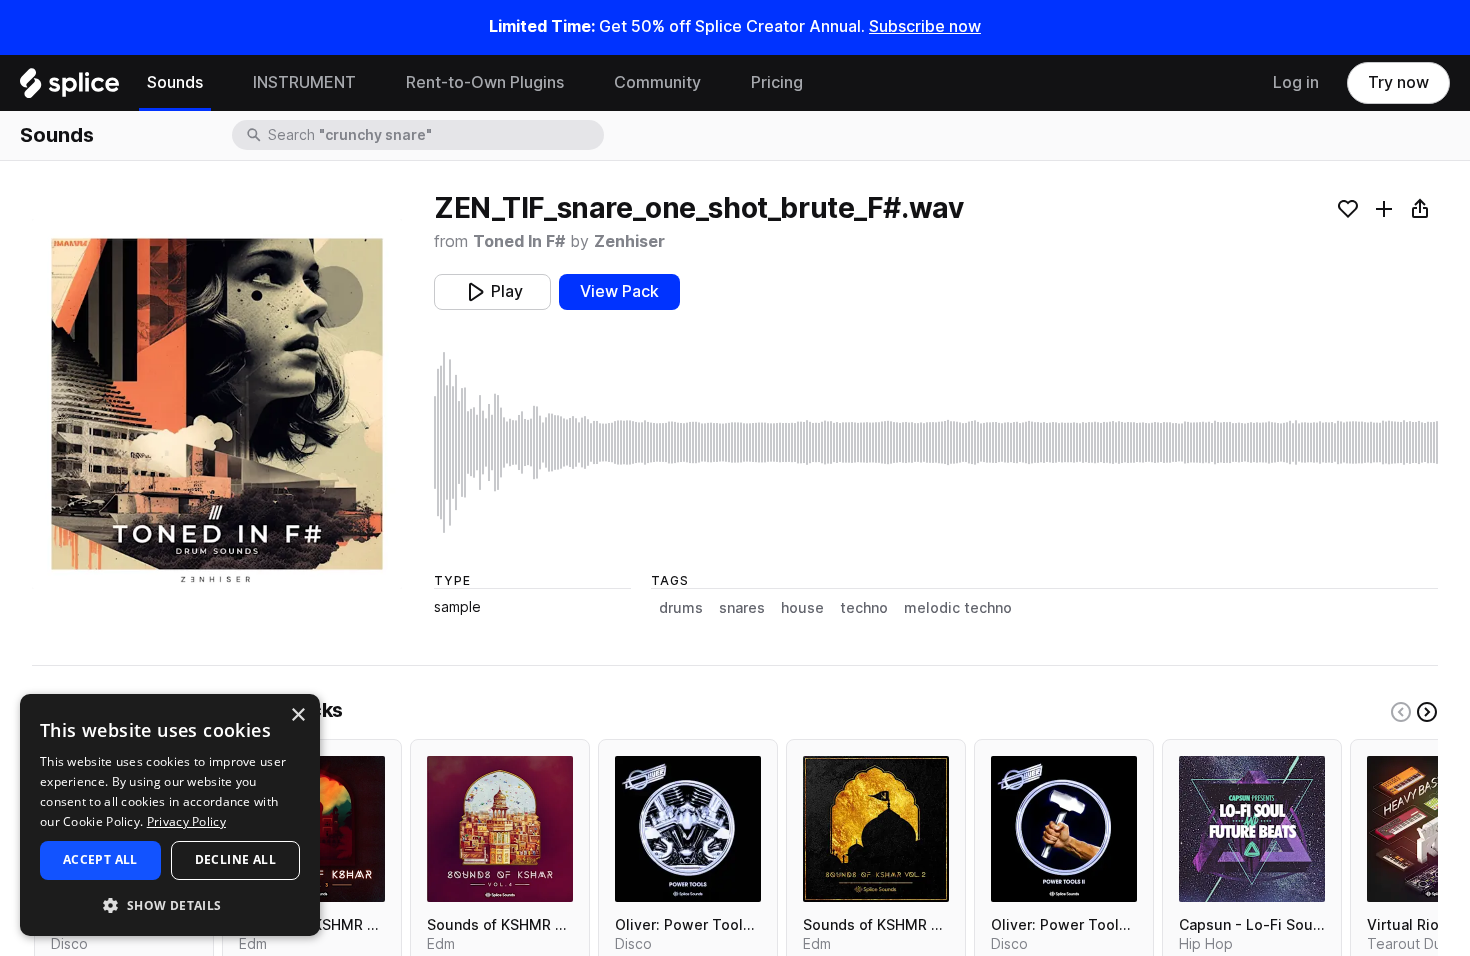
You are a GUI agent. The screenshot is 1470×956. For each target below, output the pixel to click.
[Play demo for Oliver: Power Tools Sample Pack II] (1064, 829)
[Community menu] (716, 83)
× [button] (297, 715)
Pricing (777, 82)
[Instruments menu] (371, 83)
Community (657, 82)
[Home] (69, 88)
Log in (1296, 82)
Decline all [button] (235, 859)
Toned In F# (519, 241)
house (802, 608)
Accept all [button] (100, 859)
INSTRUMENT (304, 82)
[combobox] (434, 135)
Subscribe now (925, 26)
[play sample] (936, 442)
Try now (1398, 82)
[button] (170, 904)
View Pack (619, 291)
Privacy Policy (186, 821)
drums (681, 608)
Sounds (175, 82)
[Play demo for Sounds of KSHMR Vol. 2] (876, 829)
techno (864, 608)
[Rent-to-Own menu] (579, 83)
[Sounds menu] (218, 83)
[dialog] (170, 815)
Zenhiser (629, 241)
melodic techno (958, 608)
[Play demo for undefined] (217, 404)
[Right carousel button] (1427, 712)
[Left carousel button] (1401, 712)
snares (742, 608)
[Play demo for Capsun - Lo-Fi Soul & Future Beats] (1252, 829)
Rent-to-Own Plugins (485, 82)
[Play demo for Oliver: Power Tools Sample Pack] (688, 829)
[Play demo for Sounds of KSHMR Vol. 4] (500, 829)
